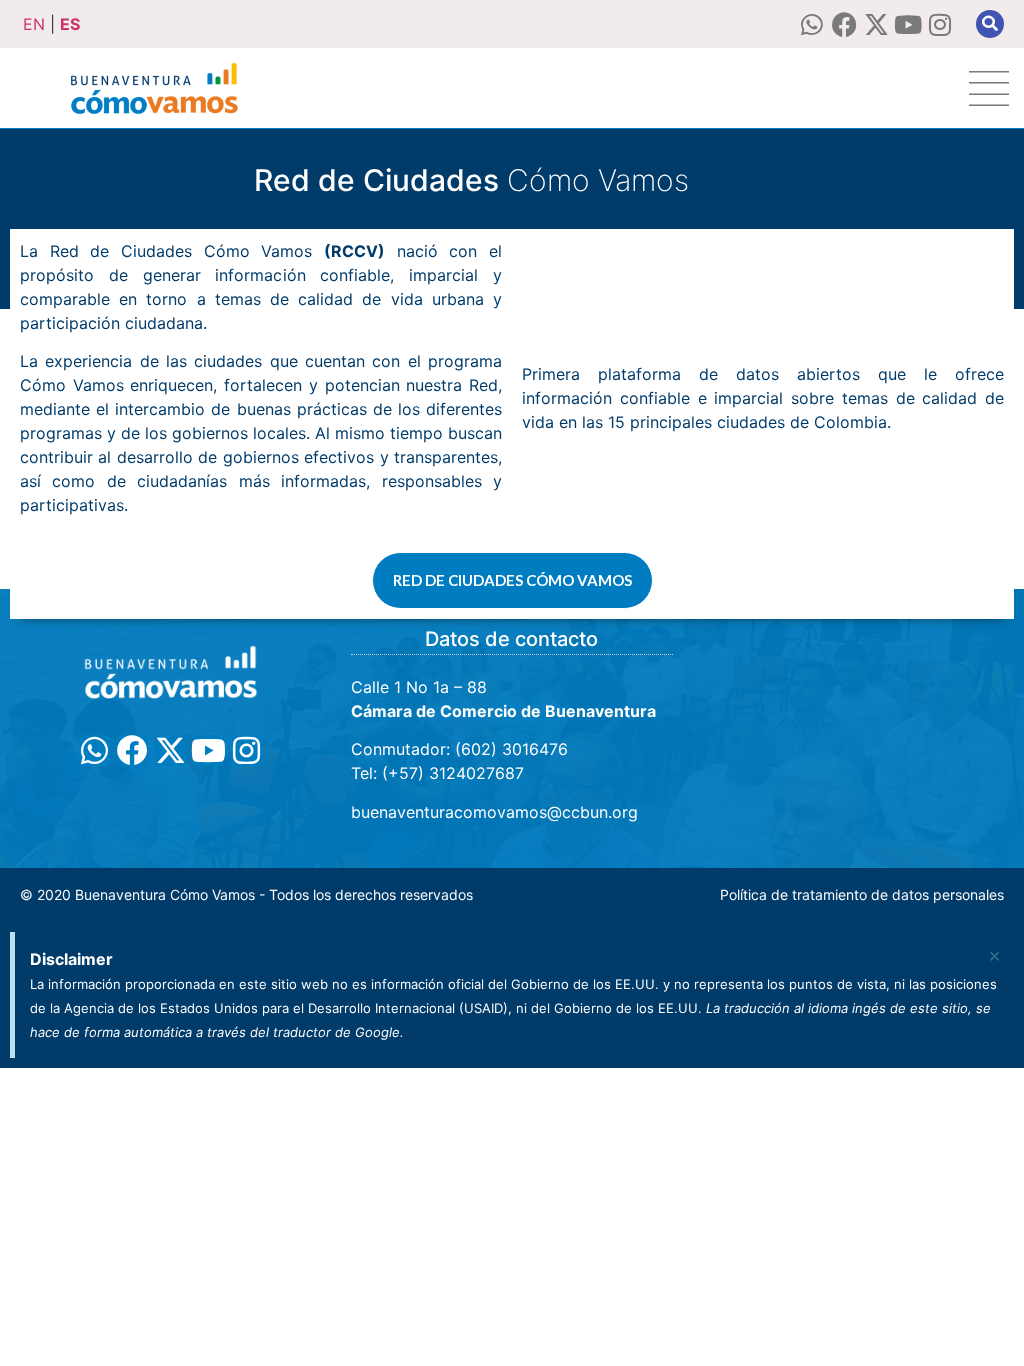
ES (70, 24)
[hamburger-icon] (989, 88)
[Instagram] (940, 24)
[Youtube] (908, 24)
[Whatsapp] (812, 24)
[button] (990, 24)
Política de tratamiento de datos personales (862, 894)
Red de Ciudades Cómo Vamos (512, 580)
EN (34, 24)
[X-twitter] (876, 24)
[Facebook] (844, 24)
